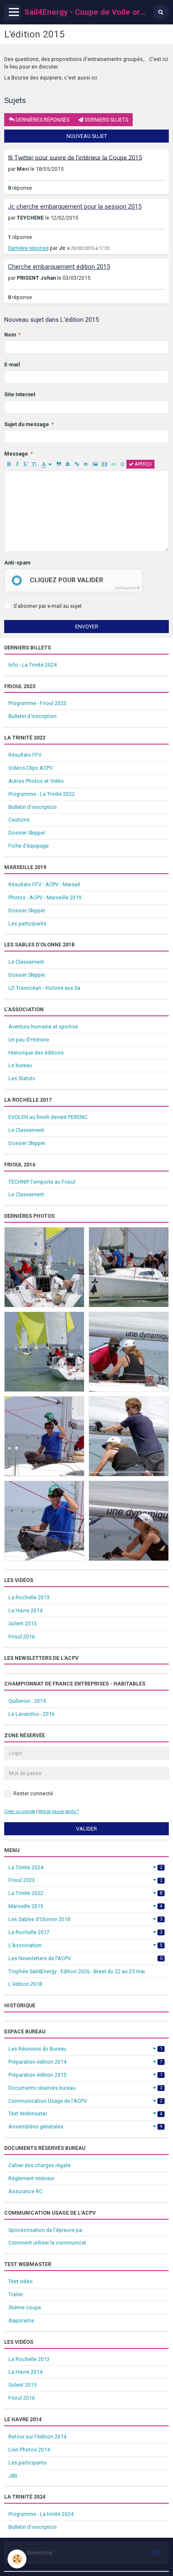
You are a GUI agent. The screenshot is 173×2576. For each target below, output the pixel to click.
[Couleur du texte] (47, 464)
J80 (13, 2476)
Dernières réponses (42, 120)
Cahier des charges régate (39, 2165)
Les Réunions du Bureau (85, 2049)
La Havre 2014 (25, 1610)
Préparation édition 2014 (85, 2062)
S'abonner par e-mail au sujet (48, 606)
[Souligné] (25, 464)
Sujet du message (27, 424)
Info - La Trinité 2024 (33, 665)
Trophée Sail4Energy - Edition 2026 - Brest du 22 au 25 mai (77, 1971)
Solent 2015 (22, 1623)
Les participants (28, 924)
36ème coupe (25, 2307)
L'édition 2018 (25, 1984)
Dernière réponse (28, 248)
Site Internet (20, 394)
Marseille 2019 (85, 1906)
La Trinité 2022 (85, 1893)
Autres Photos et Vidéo (36, 781)
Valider (86, 1829)
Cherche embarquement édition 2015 (59, 267)
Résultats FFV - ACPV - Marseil (44, 884)
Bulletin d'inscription (33, 716)
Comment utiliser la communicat (47, 2243)
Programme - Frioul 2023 (37, 703)
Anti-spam (17, 563)
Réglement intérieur (31, 2178)
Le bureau (20, 1065)
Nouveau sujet (87, 136)
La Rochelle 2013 (29, 1597)
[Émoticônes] (122, 464)
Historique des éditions (36, 1053)
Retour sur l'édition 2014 (37, 2437)
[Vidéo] (104, 464)
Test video (21, 2281)
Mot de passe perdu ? (58, 1811)
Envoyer (87, 627)
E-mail (12, 364)
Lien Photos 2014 (29, 2450)
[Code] (114, 464)
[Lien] (77, 464)
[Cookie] (17, 2559)
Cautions (19, 820)
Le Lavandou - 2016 (31, 1714)
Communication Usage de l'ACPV (85, 2101)
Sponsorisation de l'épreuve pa (45, 2230)
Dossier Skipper (27, 833)
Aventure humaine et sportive (43, 1027)
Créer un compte (20, 1811)
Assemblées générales (85, 2127)
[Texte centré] (68, 464)
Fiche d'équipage (29, 846)
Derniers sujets (106, 120)
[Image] (95, 464)
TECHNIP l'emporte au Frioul (42, 1182)
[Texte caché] (86, 464)
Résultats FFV (25, 755)
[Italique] (17, 464)
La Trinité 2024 (85, 1867)
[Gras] (9, 464)
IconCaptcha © (127, 588)
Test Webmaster (85, 2114)
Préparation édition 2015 (85, 2075)
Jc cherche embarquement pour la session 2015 (75, 207)
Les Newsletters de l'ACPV (85, 1958)
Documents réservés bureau (85, 2088)
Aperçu (143, 464)
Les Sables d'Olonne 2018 (85, 1919)
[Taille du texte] (34, 464)
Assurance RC (25, 2191)
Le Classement (26, 962)
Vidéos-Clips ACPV (31, 768)
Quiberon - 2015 (27, 1701)
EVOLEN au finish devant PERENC (48, 1117)
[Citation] (59, 464)
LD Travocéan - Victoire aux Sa (44, 988)
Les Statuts (22, 1078)
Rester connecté (33, 1793)
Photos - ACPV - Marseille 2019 (45, 897)
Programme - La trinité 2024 (41, 2514)
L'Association (85, 1945)
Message (16, 454)
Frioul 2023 (85, 1880)
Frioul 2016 (22, 1637)
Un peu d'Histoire (29, 1040)
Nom (10, 335)
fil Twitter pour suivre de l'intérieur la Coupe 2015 (75, 157)
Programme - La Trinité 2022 (42, 794)
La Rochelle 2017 (85, 1932)
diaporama (21, 2320)
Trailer (16, 2294)
